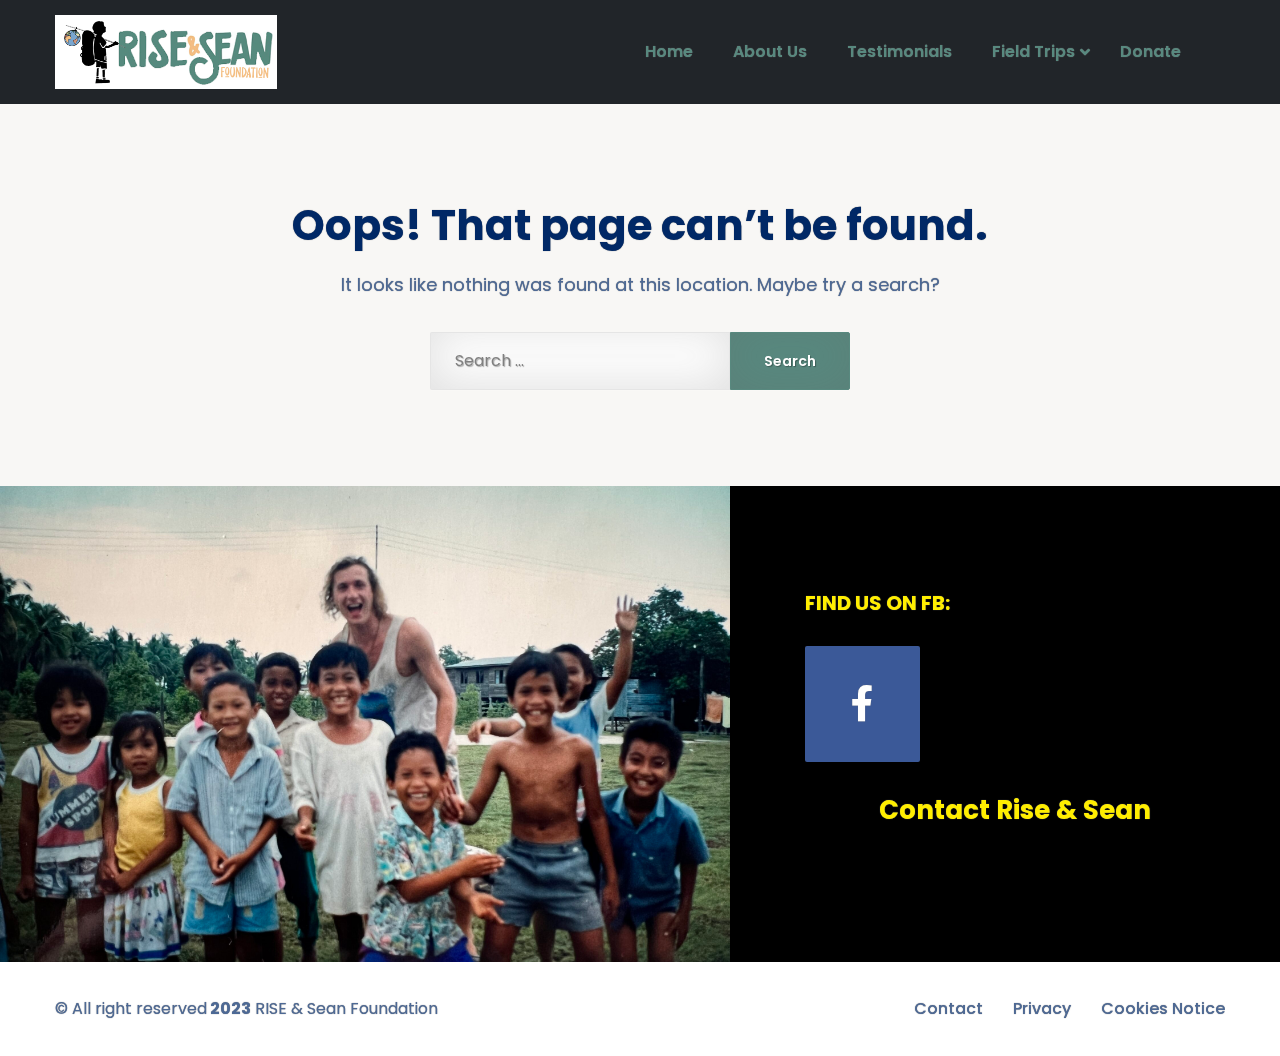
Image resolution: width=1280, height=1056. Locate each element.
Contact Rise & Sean (1015, 810)
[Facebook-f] (862, 703)
